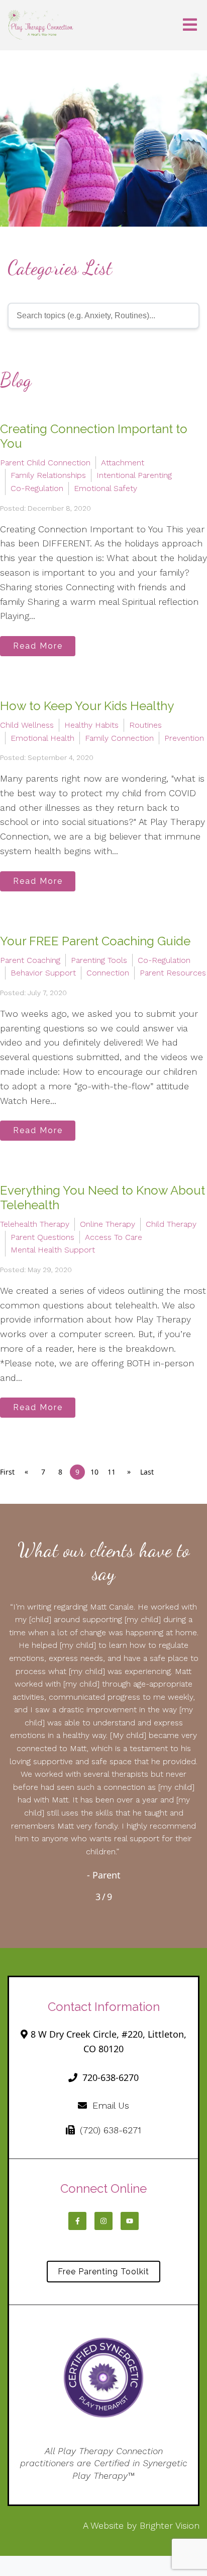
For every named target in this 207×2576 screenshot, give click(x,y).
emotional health (42, 738)
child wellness (27, 725)
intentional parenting (134, 475)
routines (145, 725)
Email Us (111, 2105)
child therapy (171, 1224)
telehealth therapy (35, 1224)
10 (94, 1472)
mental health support (53, 1250)
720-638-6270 (111, 2077)
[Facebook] (77, 2221)
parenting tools (99, 960)
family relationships (48, 475)
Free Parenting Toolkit (103, 2272)
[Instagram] (103, 2221)
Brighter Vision (170, 2525)
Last (147, 1472)
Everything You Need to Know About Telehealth (102, 1198)
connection (108, 973)
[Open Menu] (190, 25)
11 (112, 1472)
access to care (114, 1237)
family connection (119, 738)
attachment (123, 463)
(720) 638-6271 (111, 2130)
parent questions (42, 1237)
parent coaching (30, 960)
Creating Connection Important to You (94, 436)
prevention (184, 738)
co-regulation (37, 488)
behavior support (43, 973)
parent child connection (45, 463)
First (7, 1472)
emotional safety (106, 488)
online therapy (108, 1224)
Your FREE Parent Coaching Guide (95, 941)
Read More (38, 646)
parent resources (173, 973)
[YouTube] (130, 2221)
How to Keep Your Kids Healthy (87, 706)
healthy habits (91, 725)
